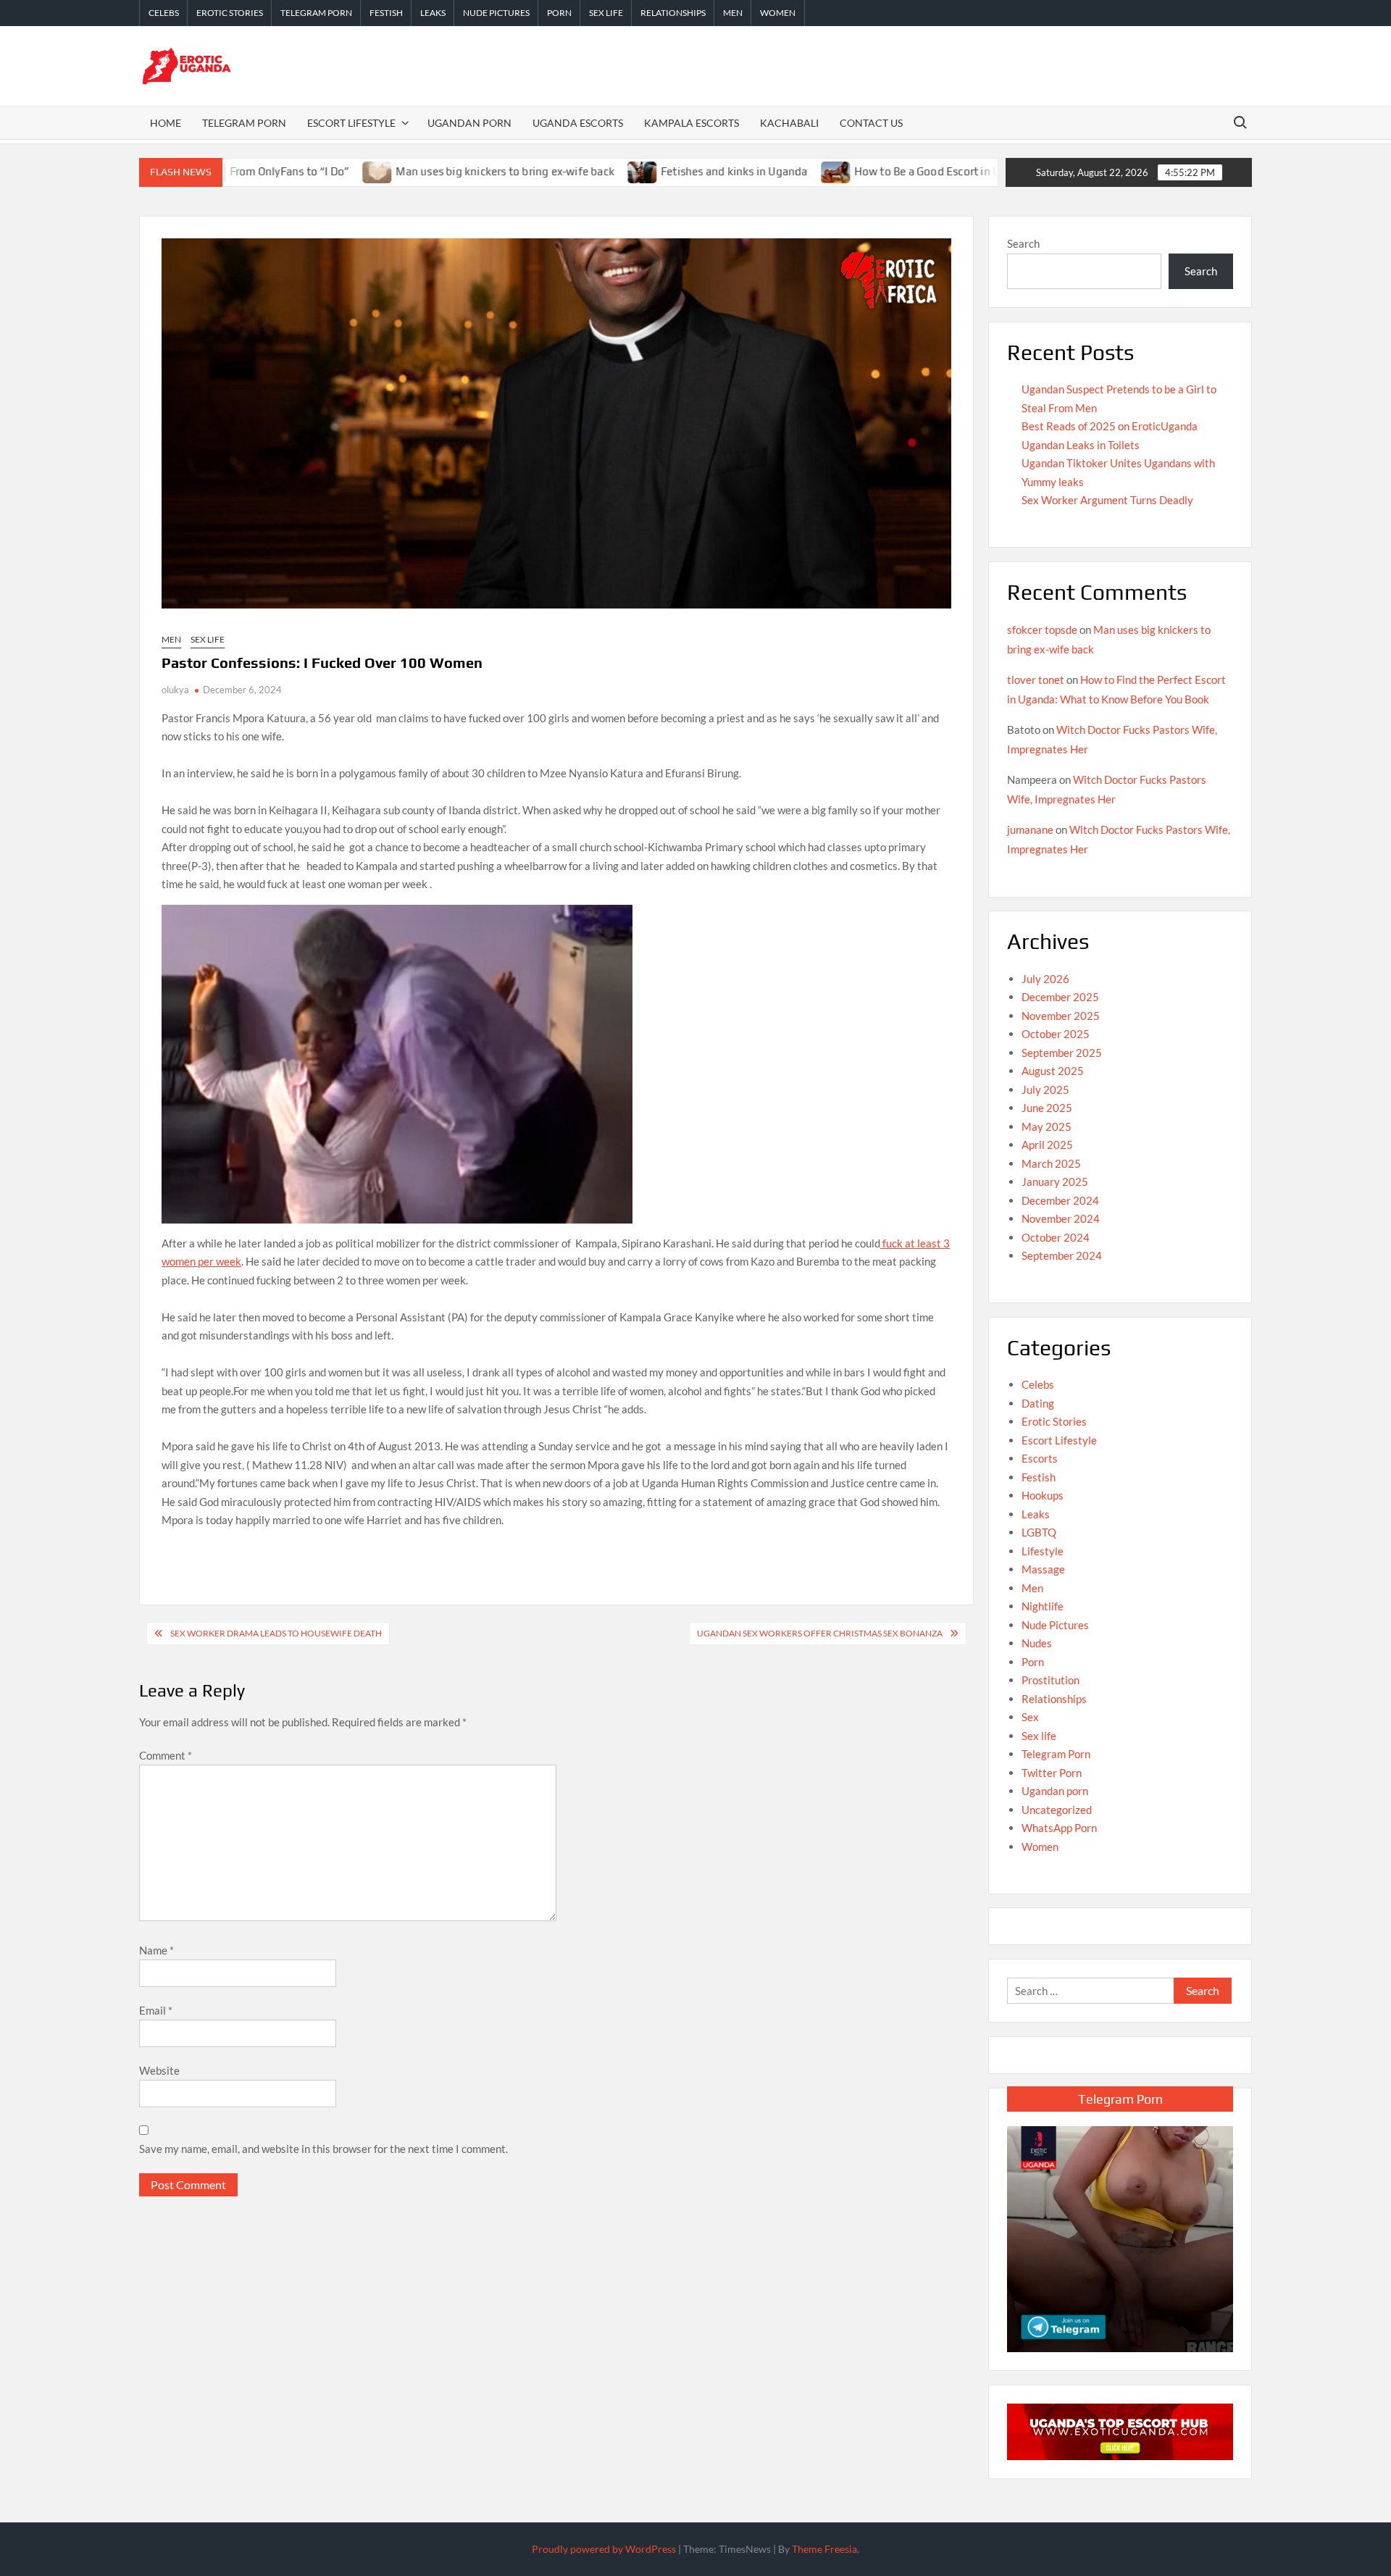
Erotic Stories (230, 13)
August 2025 (1053, 1071)
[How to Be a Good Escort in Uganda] (736, 171)
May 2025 (1047, 1126)
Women (778, 13)
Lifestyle (1043, 1551)
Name (156, 1950)
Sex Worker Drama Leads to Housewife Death (276, 1633)
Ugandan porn (1055, 1791)
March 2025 (1051, 1163)
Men (733, 13)
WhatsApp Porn (1059, 1828)
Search (1023, 243)
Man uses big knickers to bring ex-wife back (405, 171)
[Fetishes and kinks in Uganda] (543, 171)
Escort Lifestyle (351, 123)
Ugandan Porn (469, 123)
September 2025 (1062, 1053)
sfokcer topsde (1042, 630)
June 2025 (1047, 1108)
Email (156, 2010)
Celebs (164, 13)
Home (166, 123)
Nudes (1037, 1643)
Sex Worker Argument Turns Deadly (1107, 500)
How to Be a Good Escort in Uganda (843, 171)
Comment (166, 1755)
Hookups (1043, 1495)
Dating (1038, 1403)
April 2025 (1047, 1145)
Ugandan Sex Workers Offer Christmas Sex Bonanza (820, 1633)
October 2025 (1056, 1034)
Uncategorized (1057, 1810)
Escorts (1040, 1458)
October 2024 (1056, 1237)
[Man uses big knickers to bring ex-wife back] (278, 171)
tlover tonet (1036, 679)
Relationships (673, 13)
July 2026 (1045, 979)
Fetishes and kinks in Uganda (634, 171)
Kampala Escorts (692, 123)
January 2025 (1055, 1182)
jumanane (1030, 829)
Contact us (871, 123)
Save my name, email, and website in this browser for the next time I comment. (323, 2149)
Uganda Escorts (578, 123)
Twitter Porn (1052, 1773)
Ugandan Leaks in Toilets (1081, 445)
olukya (175, 690)
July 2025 (1045, 1090)
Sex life (606, 13)
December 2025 (1060, 997)
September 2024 (1062, 1255)
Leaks (433, 13)
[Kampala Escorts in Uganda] (1120, 2430)
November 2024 (1061, 1218)
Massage (1043, 1569)
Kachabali (789, 123)
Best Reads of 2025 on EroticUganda (1110, 426)
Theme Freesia (824, 2549)
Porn (559, 13)
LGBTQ (1039, 1532)
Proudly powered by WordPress (604, 2549)
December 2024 (1060, 1200)
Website (159, 2070)
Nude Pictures (496, 13)
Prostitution (1050, 1680)
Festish (386, 13)
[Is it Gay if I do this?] (960, 171)
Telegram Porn (316, 13)
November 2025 (1061, 1016)
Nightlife (1043, 1606)
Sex (1030, 1717)
